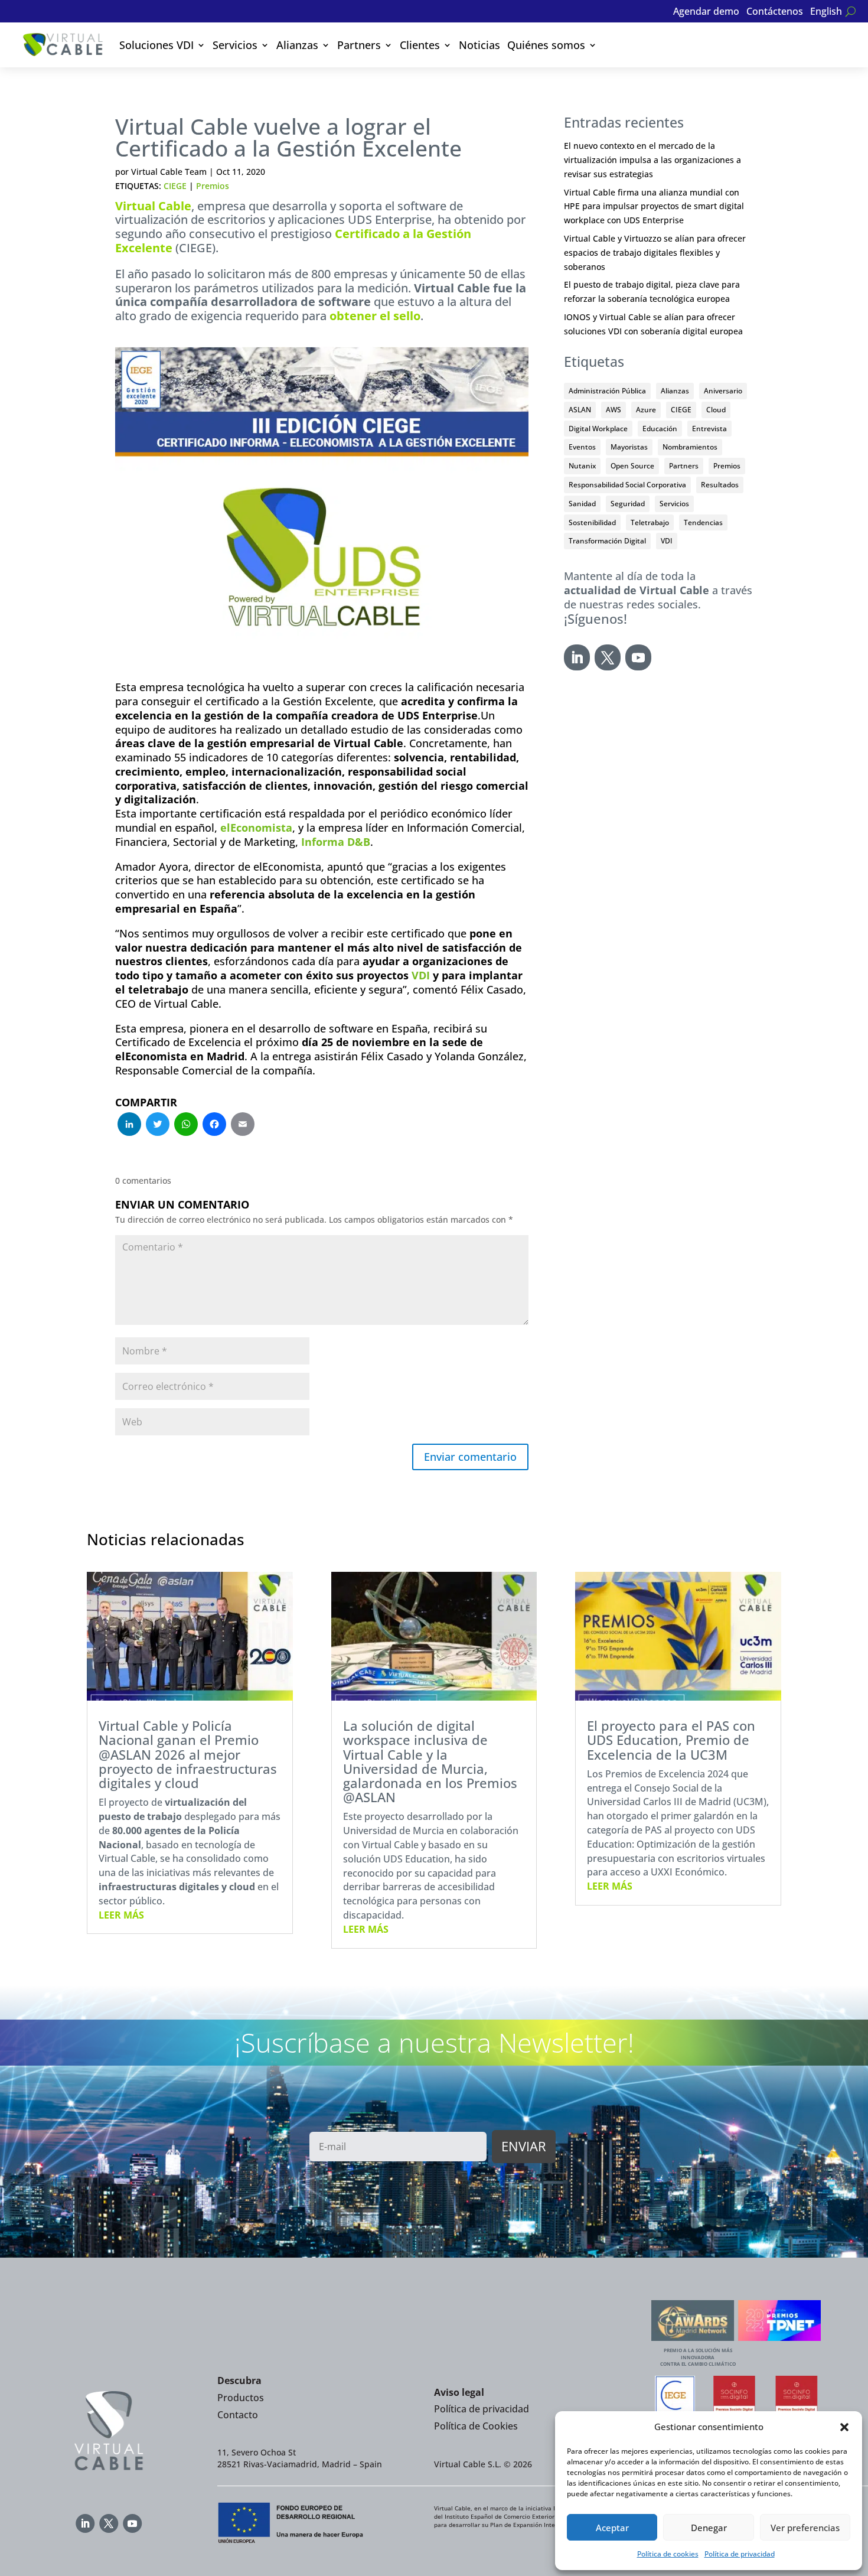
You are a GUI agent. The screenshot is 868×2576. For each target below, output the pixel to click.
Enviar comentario (470, 1457)
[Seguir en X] (608, 657)
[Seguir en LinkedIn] (577, 657)
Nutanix (582, 466)
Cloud (716, 410)
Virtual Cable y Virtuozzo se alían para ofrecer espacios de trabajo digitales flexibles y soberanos (655, 253)
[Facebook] (214, 1125)
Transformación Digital (607, 541)
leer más (121, 1915)
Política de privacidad (740, 2554)
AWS (614, 410)
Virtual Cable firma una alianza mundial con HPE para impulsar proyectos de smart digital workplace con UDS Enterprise (654, 206)
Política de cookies (668, 2554)
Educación (660, 429)
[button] (844, 2427)
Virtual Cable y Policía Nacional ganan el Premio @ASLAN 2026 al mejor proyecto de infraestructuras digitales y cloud (188, 1754)
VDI (421, 975)
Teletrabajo (650, 522)
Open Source (632, 466)
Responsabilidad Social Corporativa (627, 485)
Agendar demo (706, 12)
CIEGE (175, 186)
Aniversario (723, 391)
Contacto (238, 2415)
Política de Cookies (476, 2426)
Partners (359, 45)
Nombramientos (690, 447)
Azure (646, 410)
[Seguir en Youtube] (638, 657)
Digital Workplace (598, 429)
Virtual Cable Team (169, 172)
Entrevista (709, 429)
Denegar (709, 2528)
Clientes (420, 45)
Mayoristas (629, 447)
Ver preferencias (805, 2528)
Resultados (720, 485)
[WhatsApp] (186, 1125)
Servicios (235, 45)
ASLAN (580, 410)
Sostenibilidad (592, 522)
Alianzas (297, 45)
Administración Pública (607, 391)
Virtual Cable (153, 206)
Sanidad (582, 504)
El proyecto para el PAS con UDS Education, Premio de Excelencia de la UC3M (671, 1740)
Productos (241, 2398)
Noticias (479, 45)
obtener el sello (375, 316)
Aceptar (612, 2528)
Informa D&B (336, 842)
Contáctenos (775, 12)
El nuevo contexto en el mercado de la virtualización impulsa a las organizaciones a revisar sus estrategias (652, 160)
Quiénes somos (546, 45)
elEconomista (256, 828)
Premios (213, 186)
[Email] (243, 1125)
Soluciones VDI (156, 45)
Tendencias (703, 522)
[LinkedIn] (129, 1125)
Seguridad (628, 504)
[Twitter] (158, 1125)
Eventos (582, 447)
